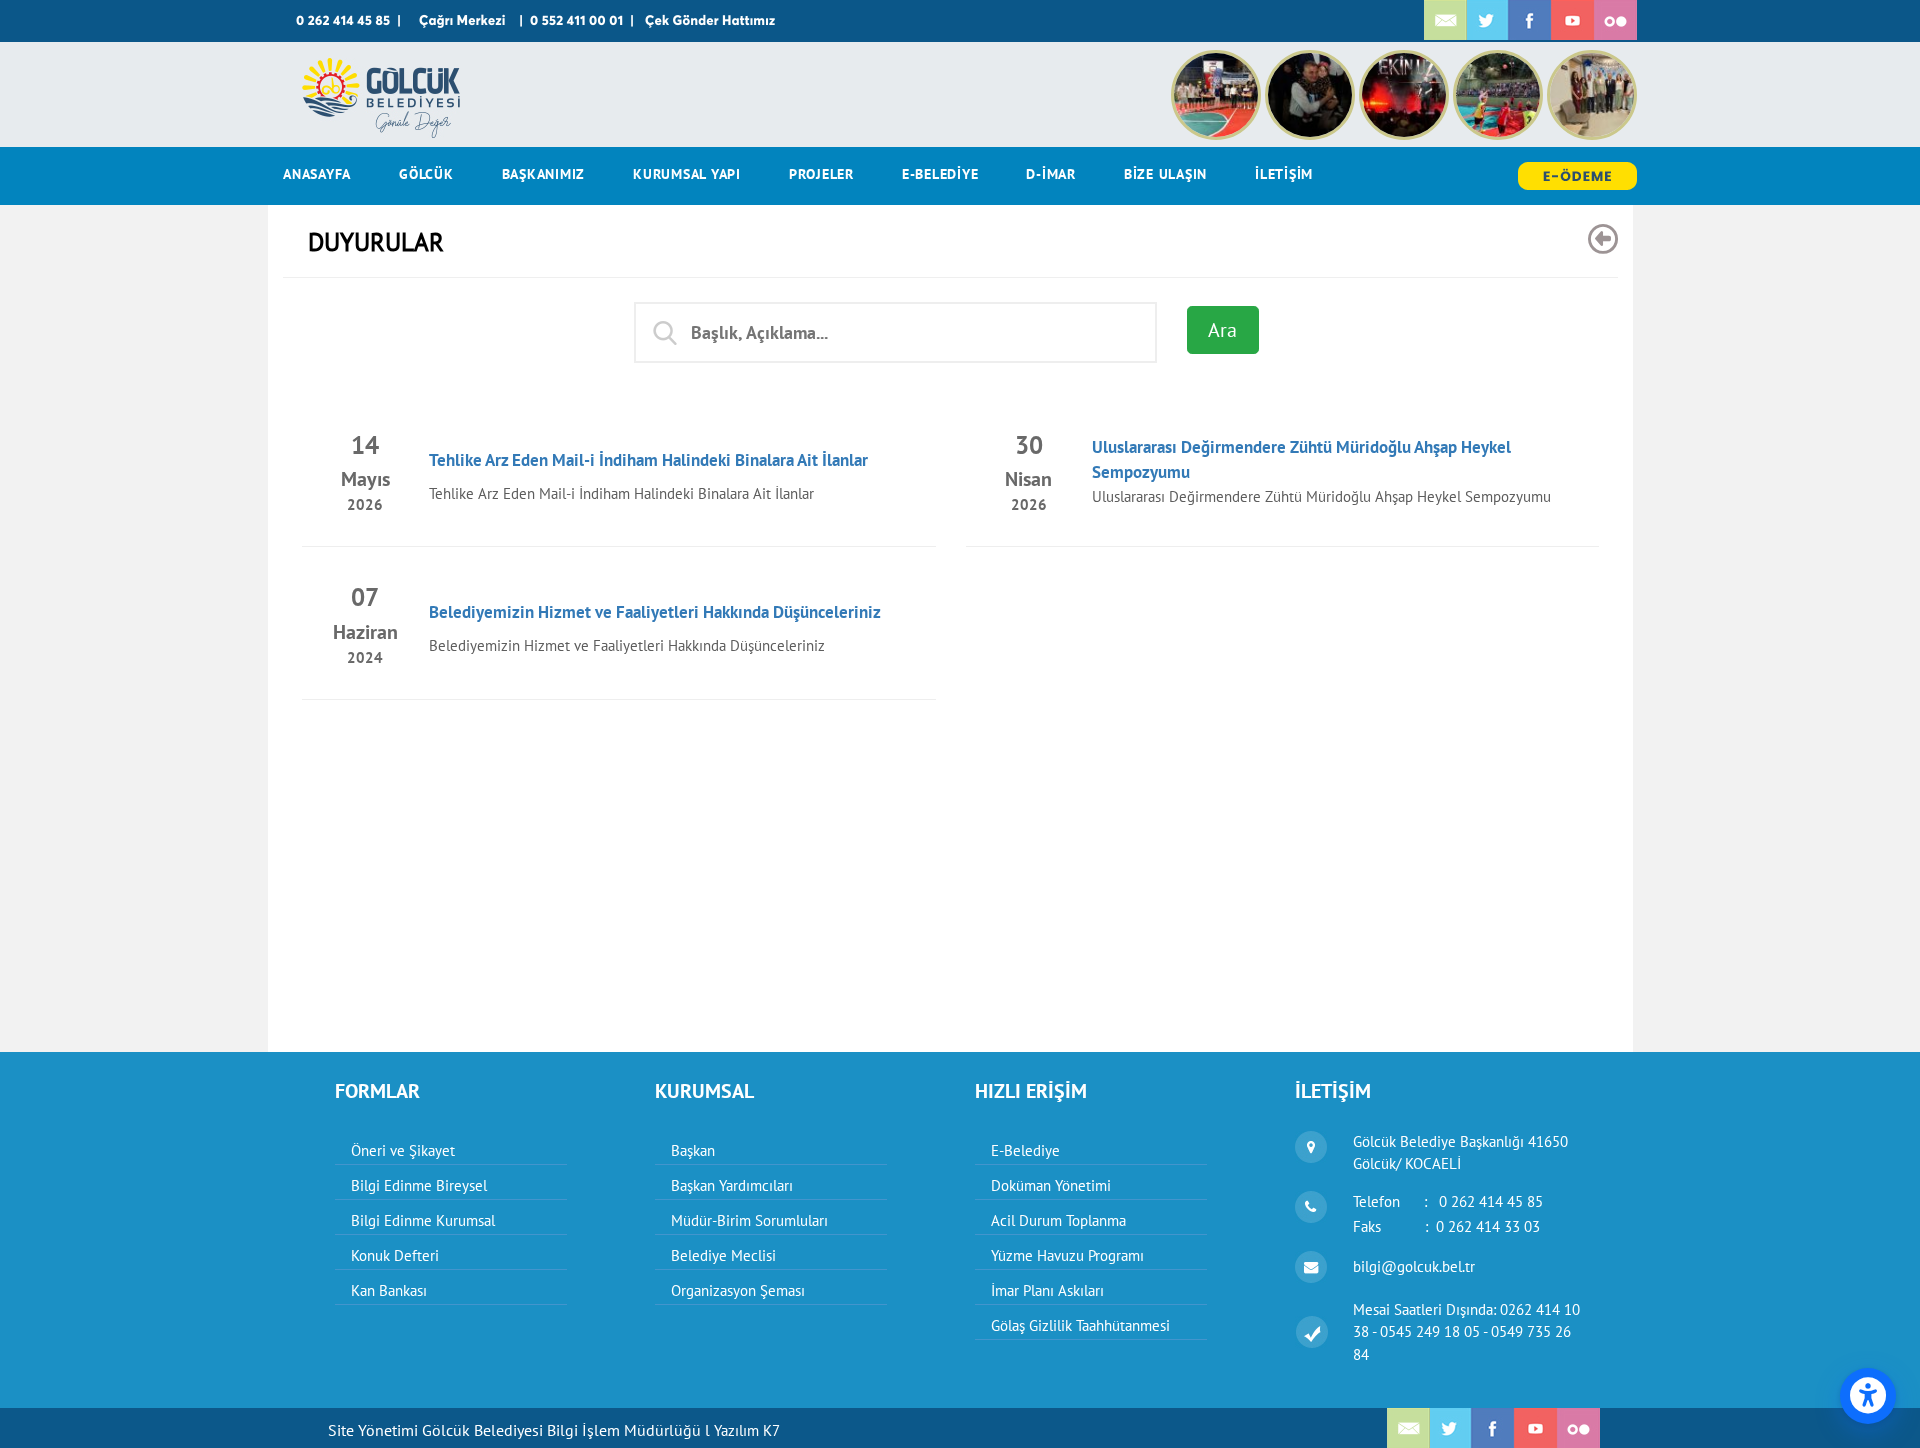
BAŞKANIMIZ (544, 174)
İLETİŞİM (1284, 174)
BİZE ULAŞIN (1165, 174)
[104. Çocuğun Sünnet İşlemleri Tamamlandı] (1592, 60)
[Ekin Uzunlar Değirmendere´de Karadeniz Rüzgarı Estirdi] (1406, 60)
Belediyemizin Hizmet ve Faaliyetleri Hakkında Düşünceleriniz (655, 612)
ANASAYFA (317, 174)
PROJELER (821, 174)
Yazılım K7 (747, 1430)
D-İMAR (1051, 174)
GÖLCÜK (426, 174)
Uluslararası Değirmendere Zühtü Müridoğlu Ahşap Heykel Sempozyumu (1321, 496)
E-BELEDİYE (940, 174)
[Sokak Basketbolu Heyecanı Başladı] (1500, 60)
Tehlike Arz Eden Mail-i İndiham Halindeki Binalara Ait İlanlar (648, 460)
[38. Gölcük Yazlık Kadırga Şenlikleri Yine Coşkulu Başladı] (1312, 60)
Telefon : (1448, 1201)
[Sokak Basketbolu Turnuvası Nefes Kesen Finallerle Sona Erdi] (1218, 60)
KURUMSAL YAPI (687, 174)
